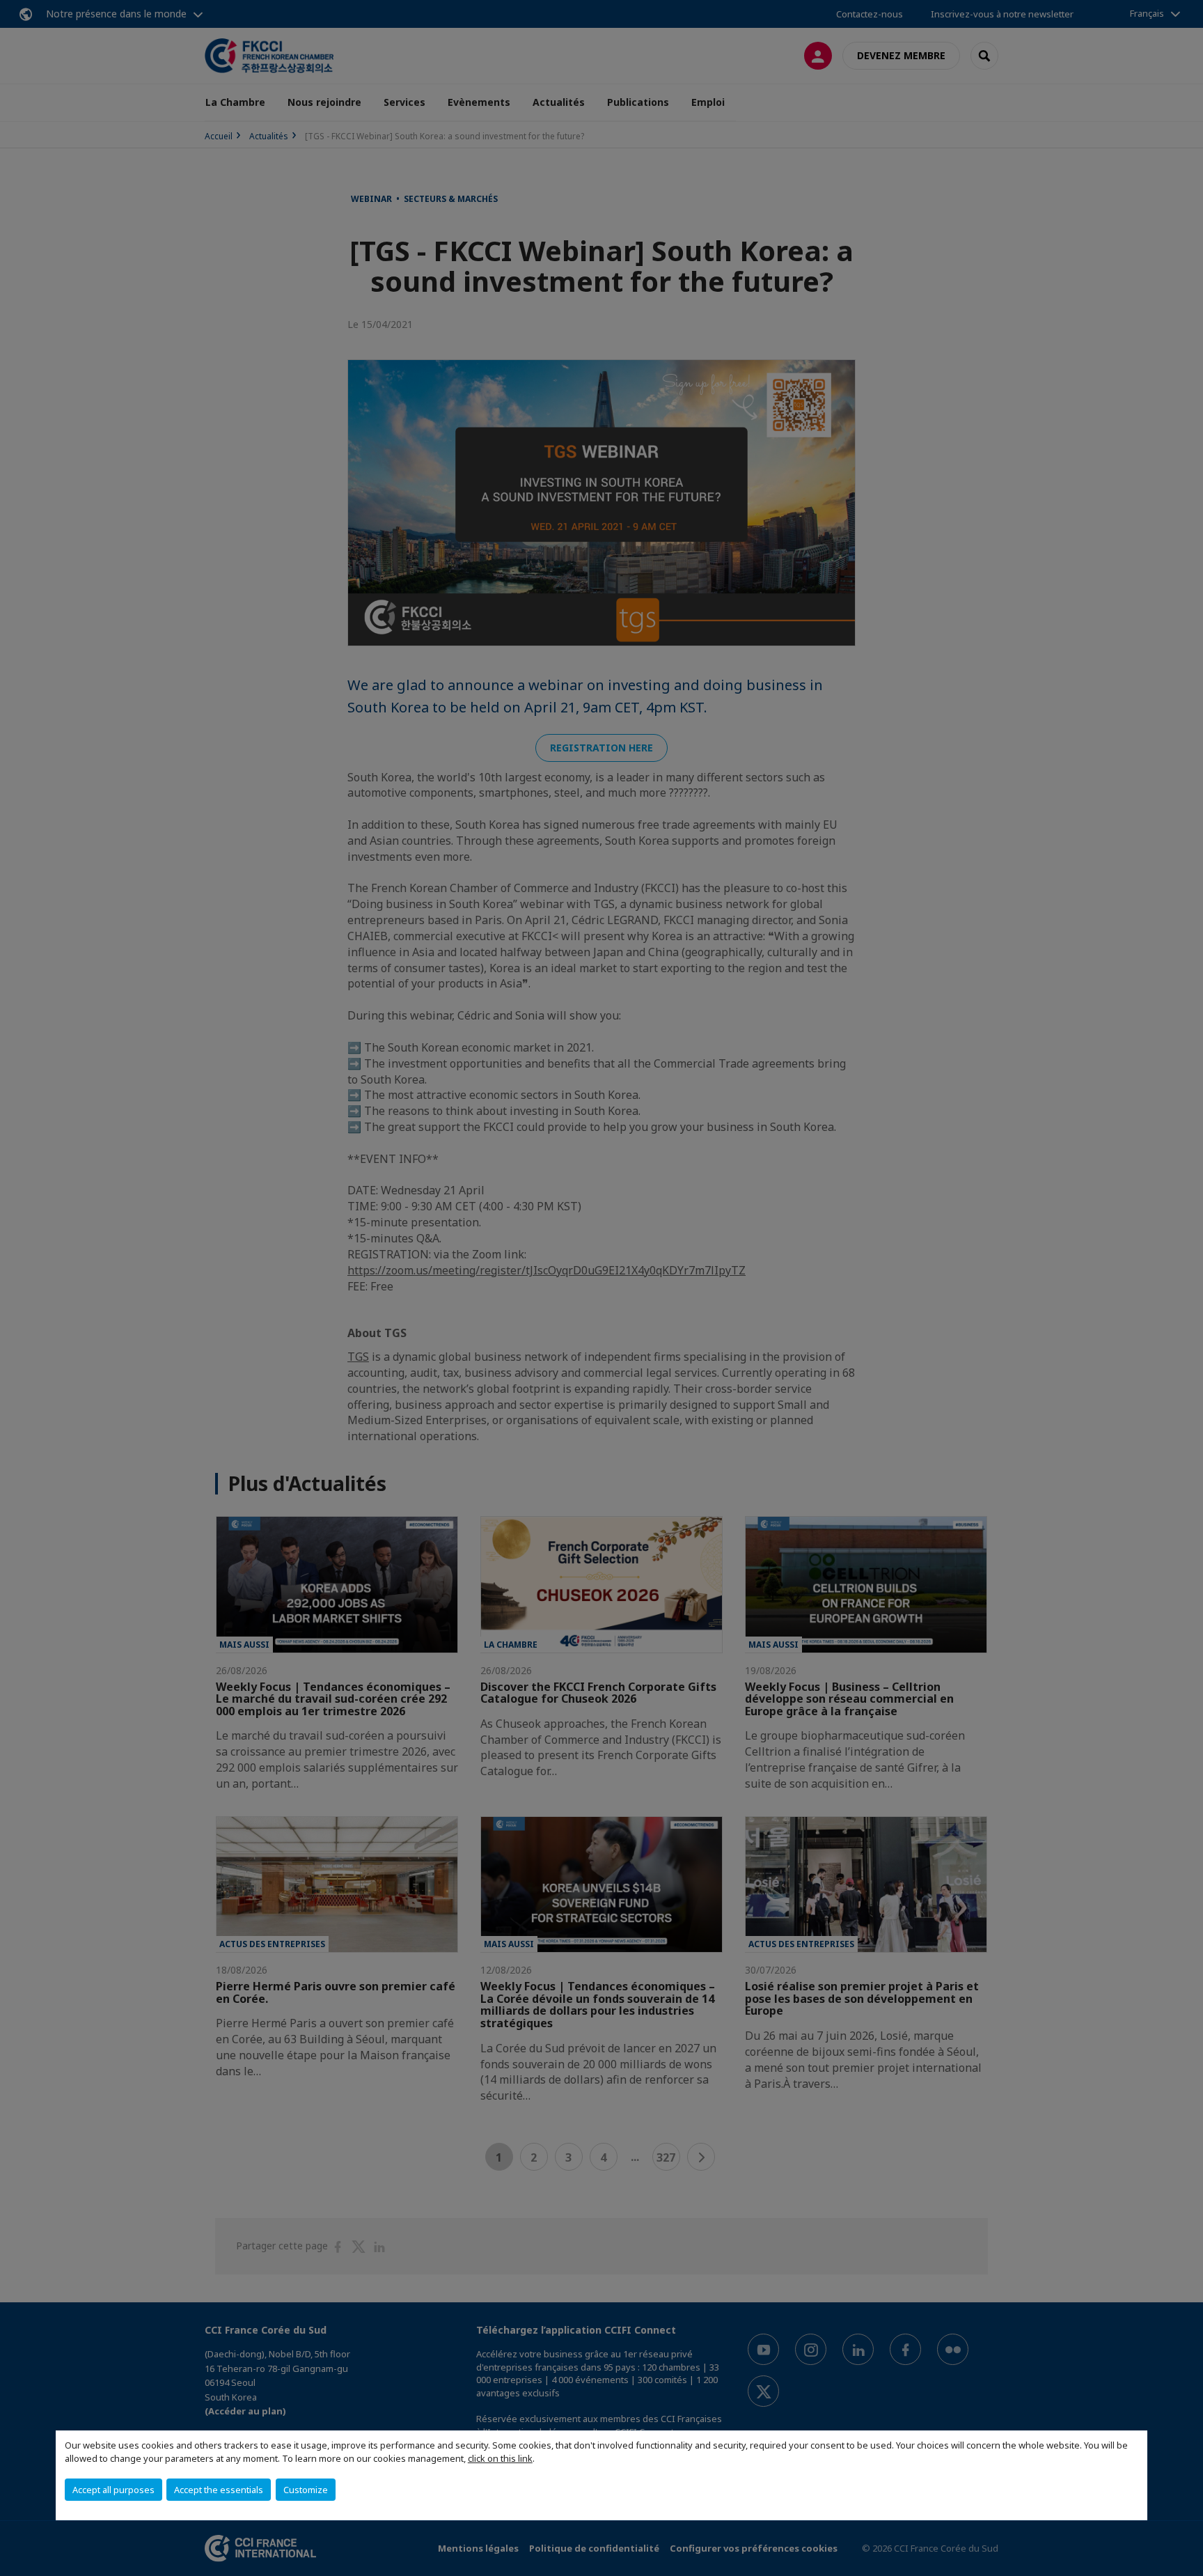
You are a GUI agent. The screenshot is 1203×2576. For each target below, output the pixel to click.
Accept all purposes (113, 2490)
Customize (306, 2490)
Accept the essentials (219, 2490)
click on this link (500, 2458)
